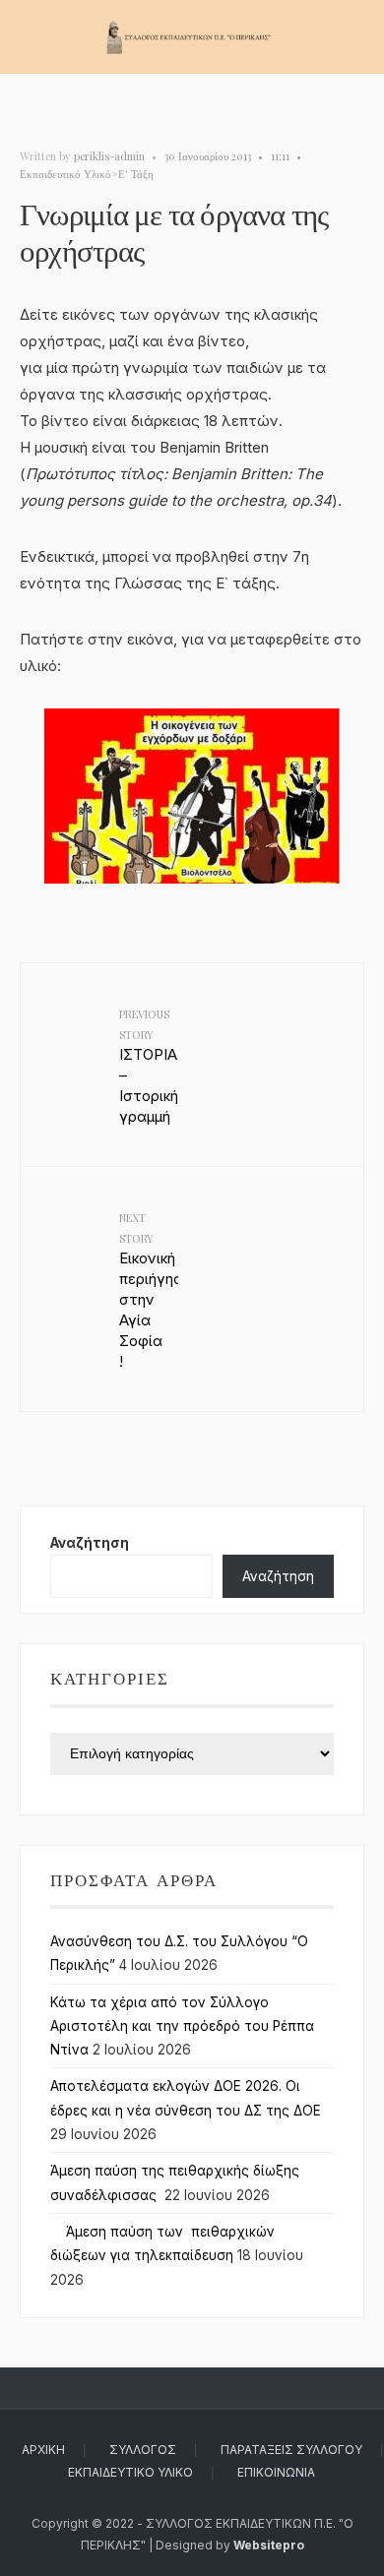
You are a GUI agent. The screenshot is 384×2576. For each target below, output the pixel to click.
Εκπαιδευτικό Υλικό (130, 2472)
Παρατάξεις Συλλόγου (291, 2450)
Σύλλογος (143, 2450)
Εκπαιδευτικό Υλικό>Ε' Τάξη (87, 174)
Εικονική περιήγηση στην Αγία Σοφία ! (149, 1290)
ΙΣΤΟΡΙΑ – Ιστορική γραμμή (149, 1066)
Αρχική (43, 2450)
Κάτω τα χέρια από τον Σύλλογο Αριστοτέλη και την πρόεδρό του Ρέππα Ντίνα (182, 2026)
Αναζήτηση (90, 1543)
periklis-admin (109, 156)
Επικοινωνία (276, 2472)
